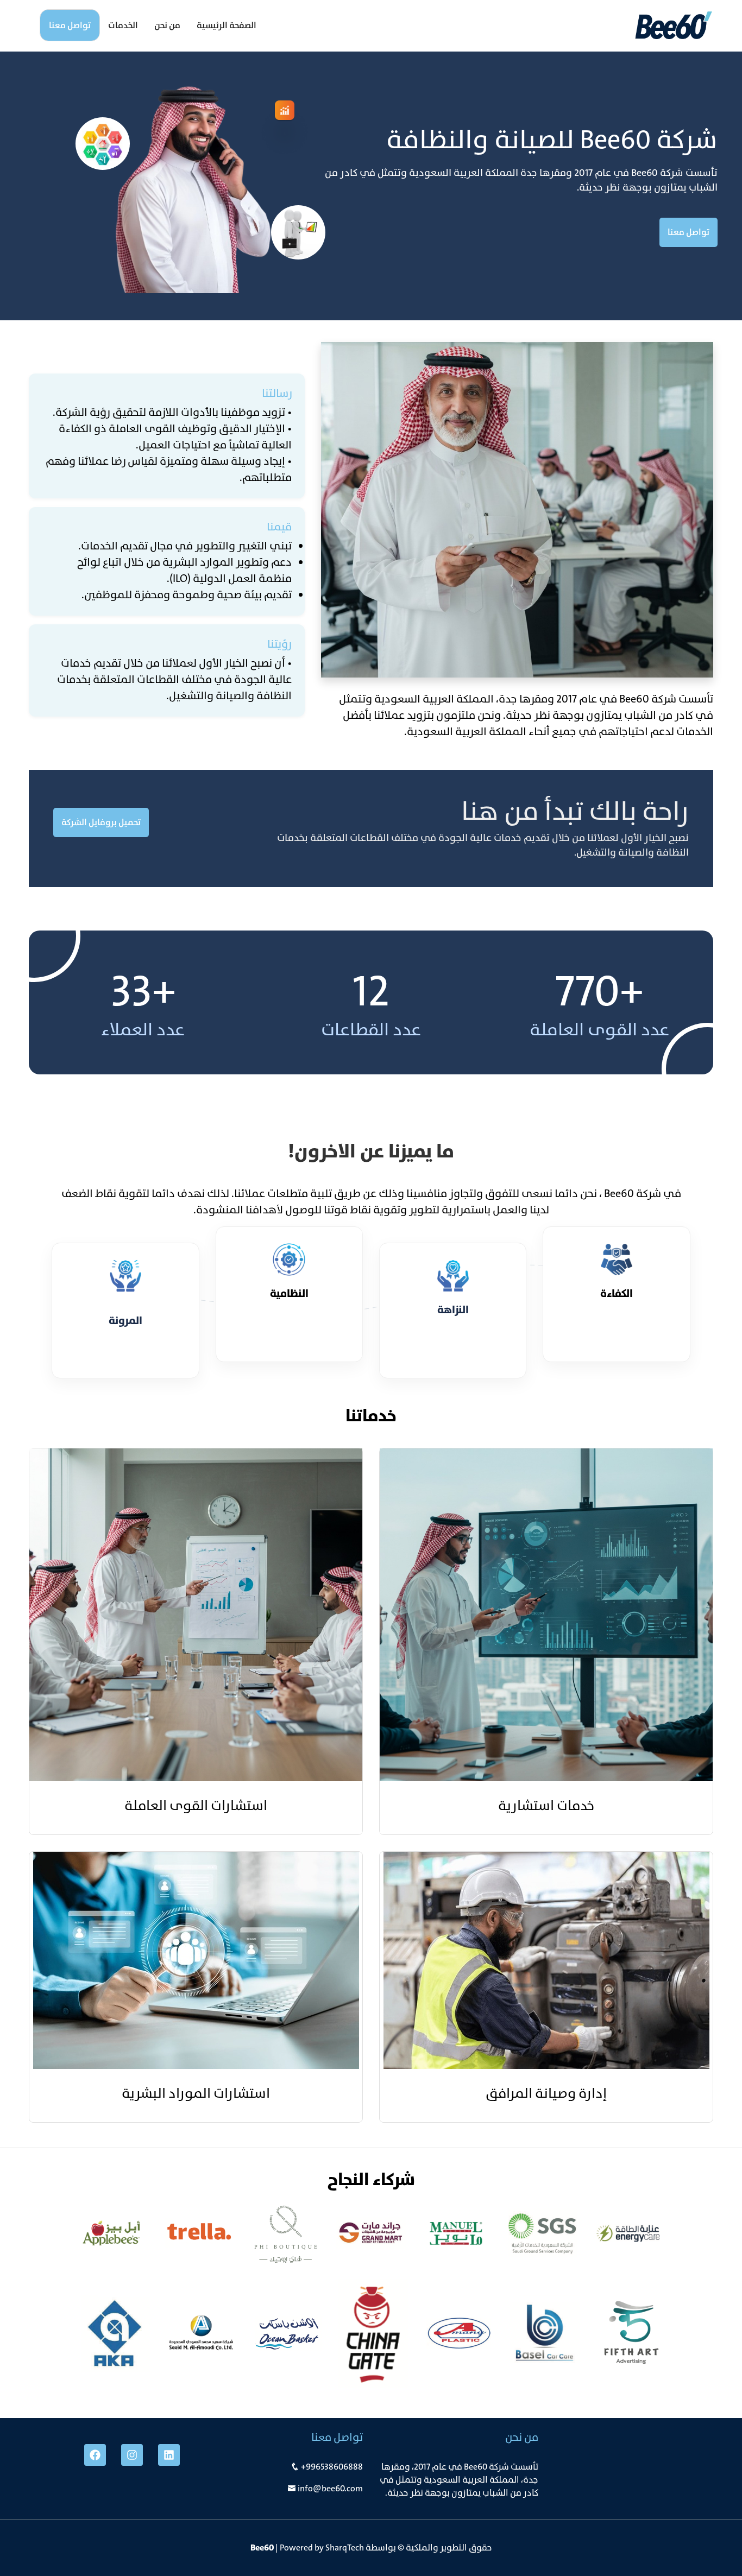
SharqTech (345, 2547)
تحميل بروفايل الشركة (101, 822)
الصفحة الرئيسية (227, 25)
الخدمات (123, 25)
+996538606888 (332, 2467)
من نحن (167, 25)
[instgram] (132, 2455)
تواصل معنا (70, 25)
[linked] (169, 2455)
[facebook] (95, 2455)
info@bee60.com (330, 2488)
